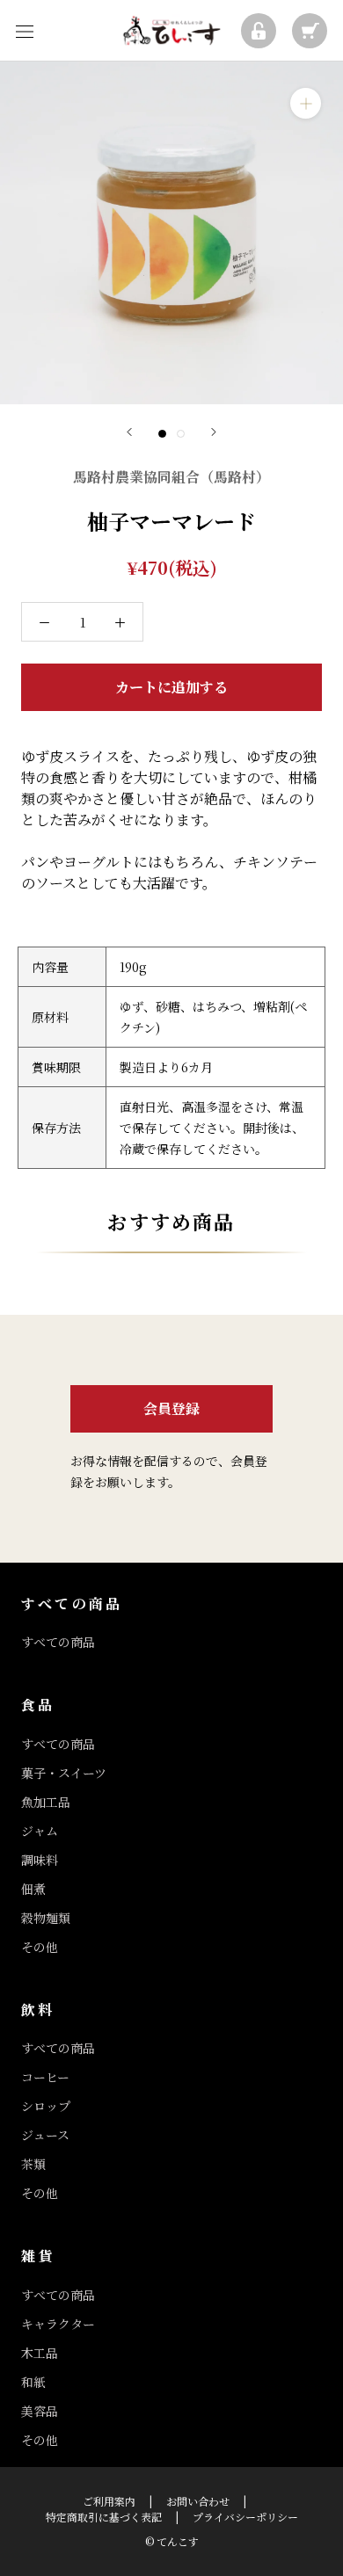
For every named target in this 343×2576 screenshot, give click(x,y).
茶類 (33, 2164)
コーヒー (45, 2077)
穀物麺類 (46, 1918)
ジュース (45, 2135)
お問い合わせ (198, 2501)
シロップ (46, 2106)
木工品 (40, 2353)
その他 (40, 1947)
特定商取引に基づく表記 (104, 2517)
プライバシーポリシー (245, 2517)
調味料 (40, 1860)
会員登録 (171, 1408)
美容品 (40, 2411)
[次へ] (214, 432)
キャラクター (58, 2324)
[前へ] (129, 432)
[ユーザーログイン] (259, 31)
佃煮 (33, 1889)
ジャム (40, 1831)
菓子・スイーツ (64, 1773)
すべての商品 (58, 1642)
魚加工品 (46, 1802)
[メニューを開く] (25, 31)
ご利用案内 (109, 2501)
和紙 (33, 2382)
